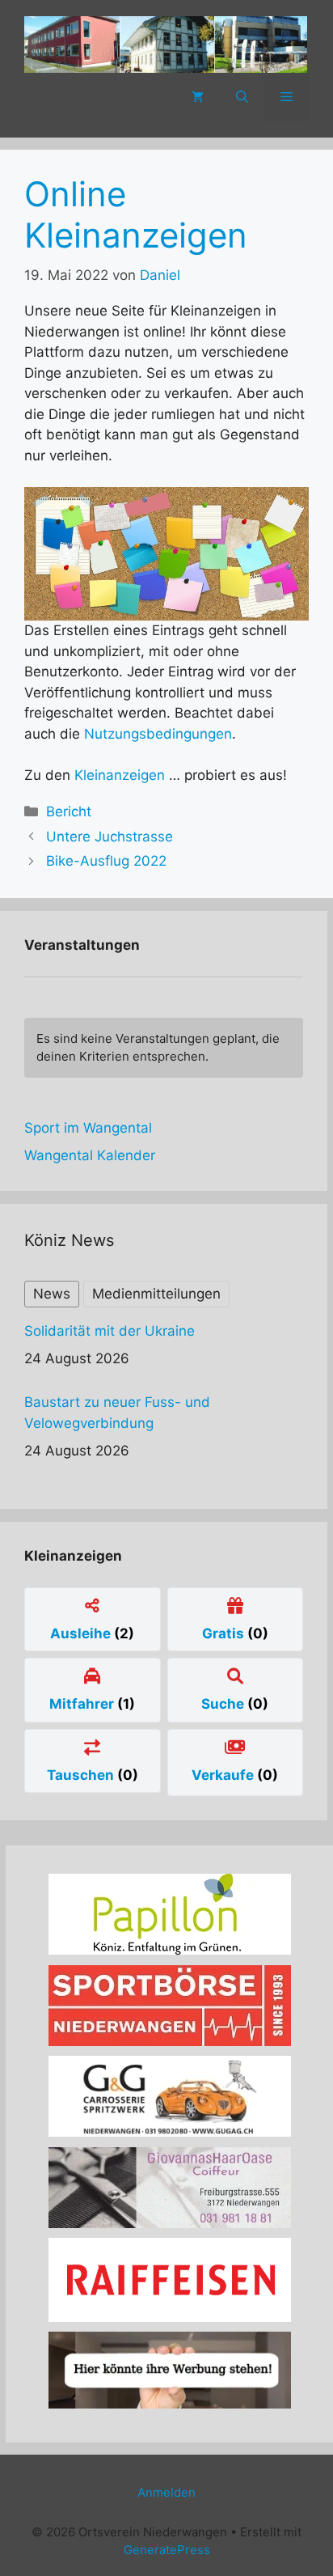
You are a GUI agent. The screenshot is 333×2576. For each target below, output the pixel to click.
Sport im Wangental (88, 1128)
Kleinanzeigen (120, 775)
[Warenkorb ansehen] (198, 97)
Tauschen (82, 1775)
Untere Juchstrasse (110, 837)
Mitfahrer (83, 1704)
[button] (242, 97)
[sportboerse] (170, 2041)
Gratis (225, 1633)
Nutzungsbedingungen (158, 734)
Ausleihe (82, 1633)
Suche (224, 1704)
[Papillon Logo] (170, 1950)
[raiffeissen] (170, 2317)
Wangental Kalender (90, 1155)
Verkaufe (224, 1775)
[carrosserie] (170, 2132)
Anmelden (166, 2492)
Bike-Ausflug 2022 (106, 861)
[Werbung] (170, 2404)
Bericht (69, 811)
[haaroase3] (170, 2223)
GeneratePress (167, 2550)
